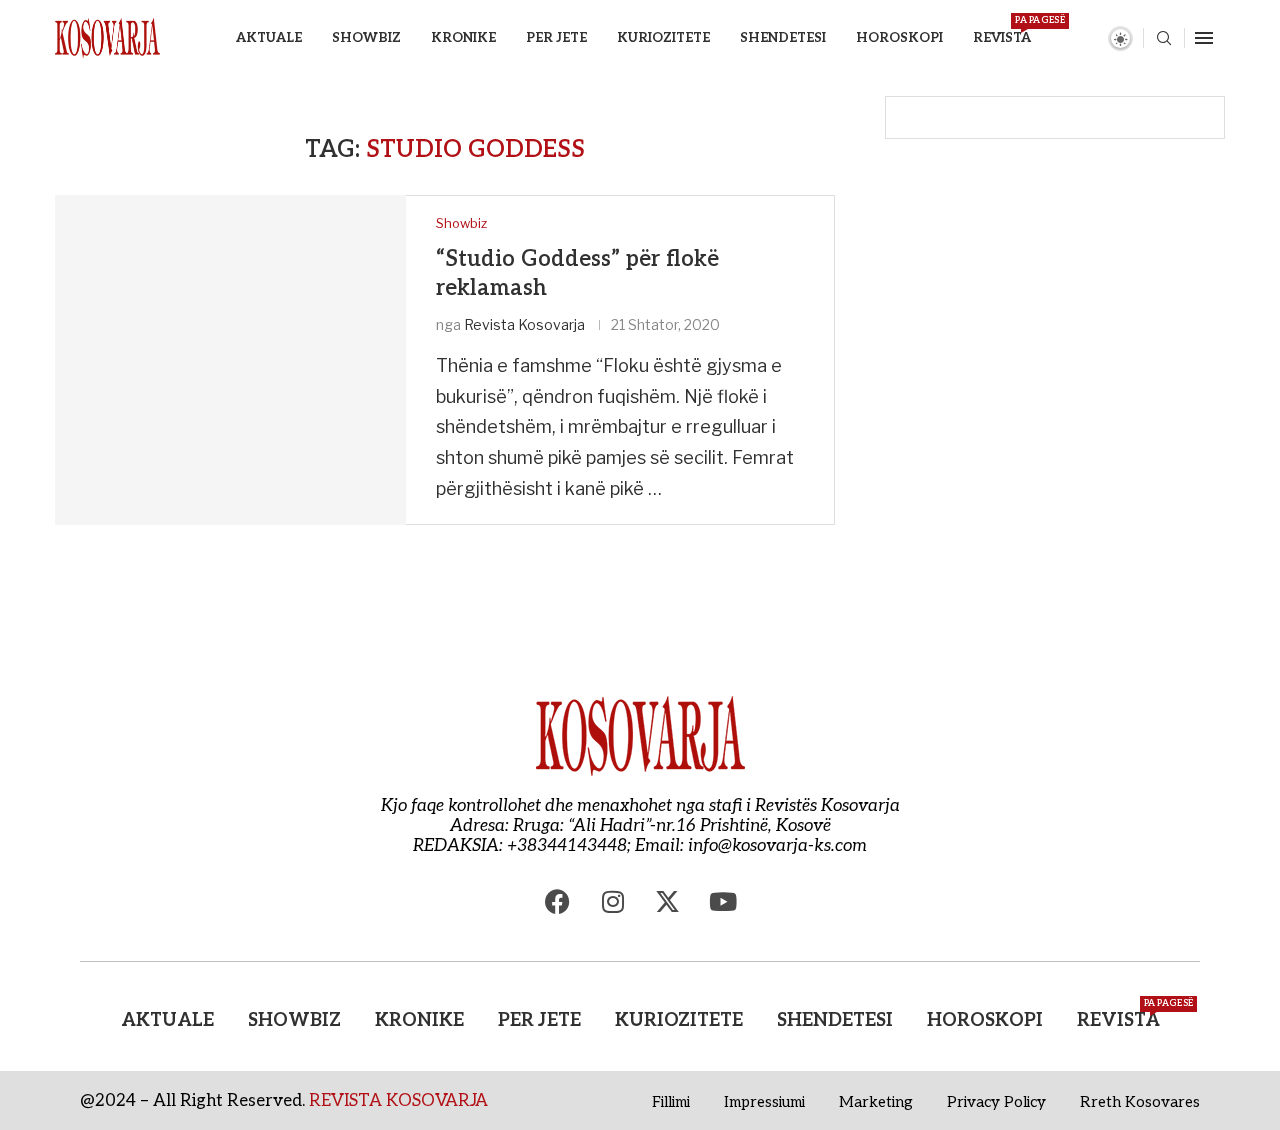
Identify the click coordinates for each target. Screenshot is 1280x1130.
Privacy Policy (996, 1102)
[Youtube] (723, 901)
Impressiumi (764, 1102)
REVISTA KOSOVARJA (398, 1101)
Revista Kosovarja (524, 324)
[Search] (1164, 39)
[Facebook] (558, 901)
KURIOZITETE (663, 38)
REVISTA (1002, 30)
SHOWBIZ (366, 38)
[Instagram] (613, 901)
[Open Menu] (1204, 38)
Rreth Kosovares (1140, 1102)
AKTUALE (269, 38)
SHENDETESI (783, 38)
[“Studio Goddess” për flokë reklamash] (230, 360)
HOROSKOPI (899, 38)
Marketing (876, 1102)
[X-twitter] (668, 901)
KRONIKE (463, 38)
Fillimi (671, 1102)
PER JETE (556, 38)
